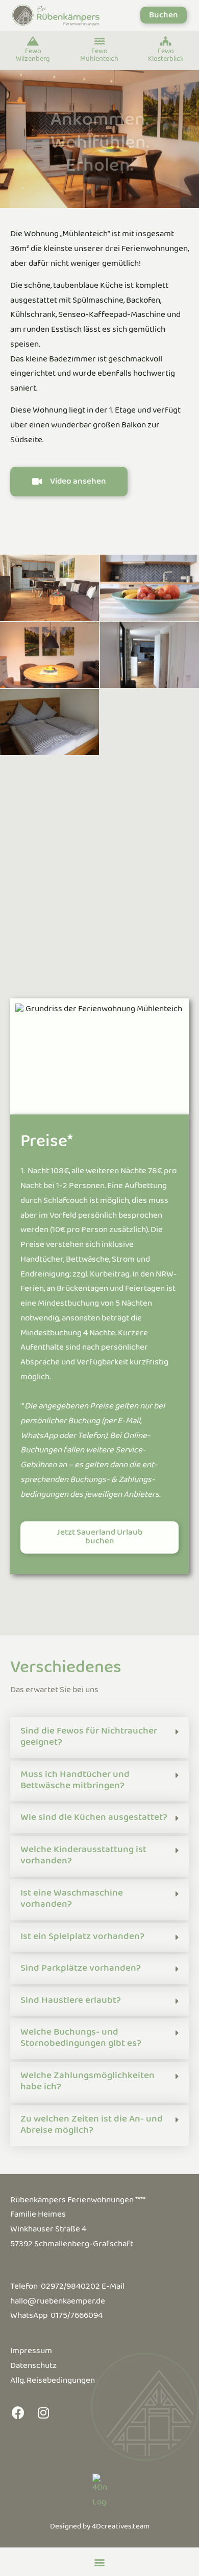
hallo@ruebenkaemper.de (58, 2303)
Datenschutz (33, 2368)
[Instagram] (43, 2412)
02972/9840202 (70, 2288)
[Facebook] (18, 2412)
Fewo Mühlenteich (99, 56)
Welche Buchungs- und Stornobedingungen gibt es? (81, 2039)
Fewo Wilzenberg (33, 56)
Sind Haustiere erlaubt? (71, 2002)
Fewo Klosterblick (166, 56)
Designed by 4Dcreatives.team (100, 2528)
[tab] (99, 1738)
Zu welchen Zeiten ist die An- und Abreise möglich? (92, 2126)
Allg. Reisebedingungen (53, 2383)
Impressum (31, 2353)
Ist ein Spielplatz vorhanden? (82, 1938)
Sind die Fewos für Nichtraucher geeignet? (89, 1738)
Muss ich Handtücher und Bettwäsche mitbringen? (75, 1782)
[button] (164, 15)
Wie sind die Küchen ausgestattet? (94, 1819)
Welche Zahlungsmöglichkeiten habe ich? (88, 2083)
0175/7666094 (77, 2317)
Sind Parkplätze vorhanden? (81, 1970)
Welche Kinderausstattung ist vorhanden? (83, 1857)
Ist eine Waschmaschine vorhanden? (72, 1900)
